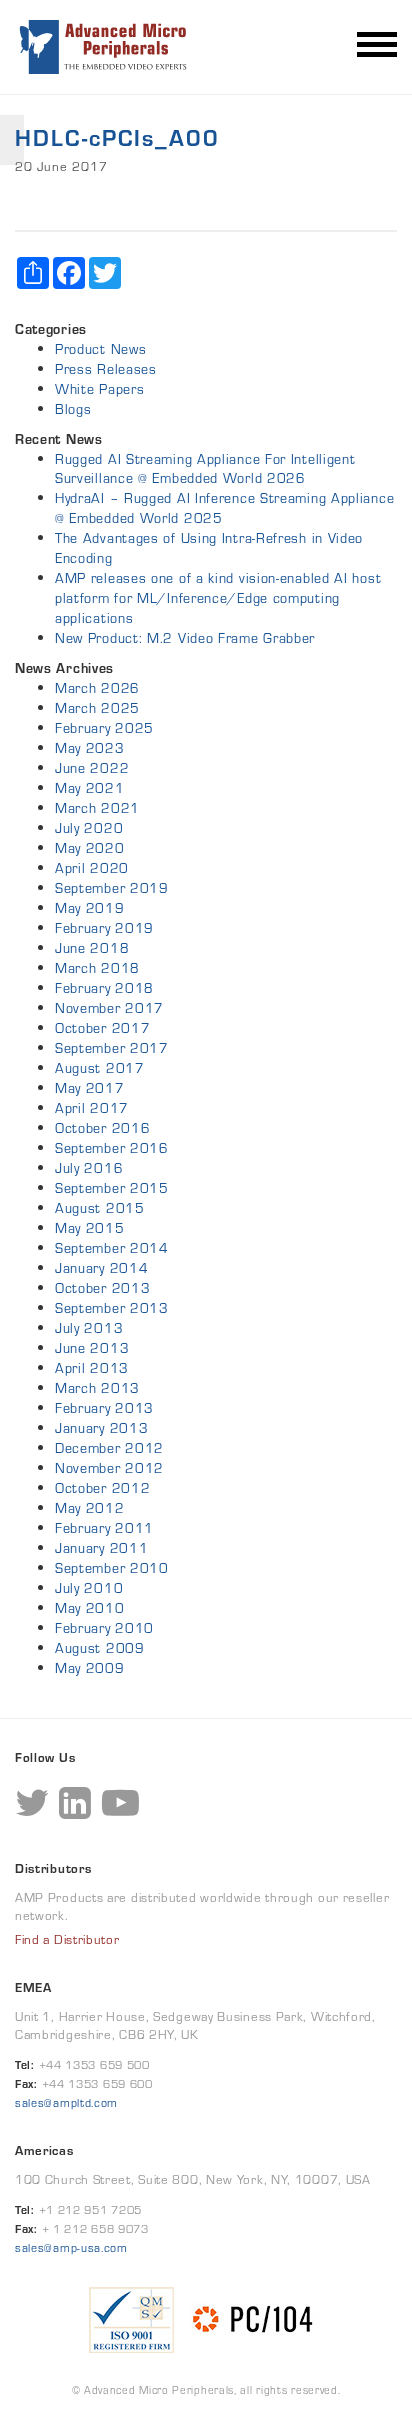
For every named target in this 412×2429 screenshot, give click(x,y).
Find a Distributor (67, 1940)
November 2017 (109, 1008)
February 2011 (104, 1528)
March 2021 (97, 808)
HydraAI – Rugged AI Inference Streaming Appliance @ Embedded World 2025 (224, 508)
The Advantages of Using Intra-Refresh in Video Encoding (209, 548)
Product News (100, 349)
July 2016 (89, 1168)
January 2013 (101, 1428)
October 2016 (102, 1128)
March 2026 (97, 688)
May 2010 (90, 1608)
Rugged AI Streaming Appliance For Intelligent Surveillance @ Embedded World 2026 (205, 469)
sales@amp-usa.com (71, 2247)
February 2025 (104, 728)
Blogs (73, 409)
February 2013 (104, 1408)
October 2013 (102, 1288)
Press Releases (106, 369)
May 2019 (90, 908)
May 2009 (90, 1668)
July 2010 (89, 1588)
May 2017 (90, 1088)
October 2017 (102, 1028)
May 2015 (90, 1228)
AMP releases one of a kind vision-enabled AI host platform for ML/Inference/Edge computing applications (218, 598)
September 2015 (112, 1188)
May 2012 (90, 1508)
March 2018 (97, 968)
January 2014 (101, 1268)
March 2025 (97, 708)
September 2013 (112, 1308)
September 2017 (112, 1048)
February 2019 (104, 928)
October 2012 (102, 1488)
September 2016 (112, 1148)
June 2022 (92, 768)
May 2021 (90, 788)
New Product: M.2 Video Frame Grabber (185, 638)
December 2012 (109, 1448)
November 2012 (109, 1468)
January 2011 (101, 1548)
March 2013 (97, 1388)
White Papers (99, 389)
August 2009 (100, 1648)
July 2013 (89, 1328)
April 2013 (92, 1368)
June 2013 (92, 1348)
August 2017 (100, 1068)
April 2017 (92, 1108)
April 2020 (92, 868)
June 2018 (92, 948)
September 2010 (112, 1568)
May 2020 (90, 848)
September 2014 (112, 1248)
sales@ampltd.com (66, 2102)
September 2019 (112, 888)
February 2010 (104, 1628)
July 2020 (89, 828)
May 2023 (90, 748)
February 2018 (104, 988)
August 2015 (100, 1208)
